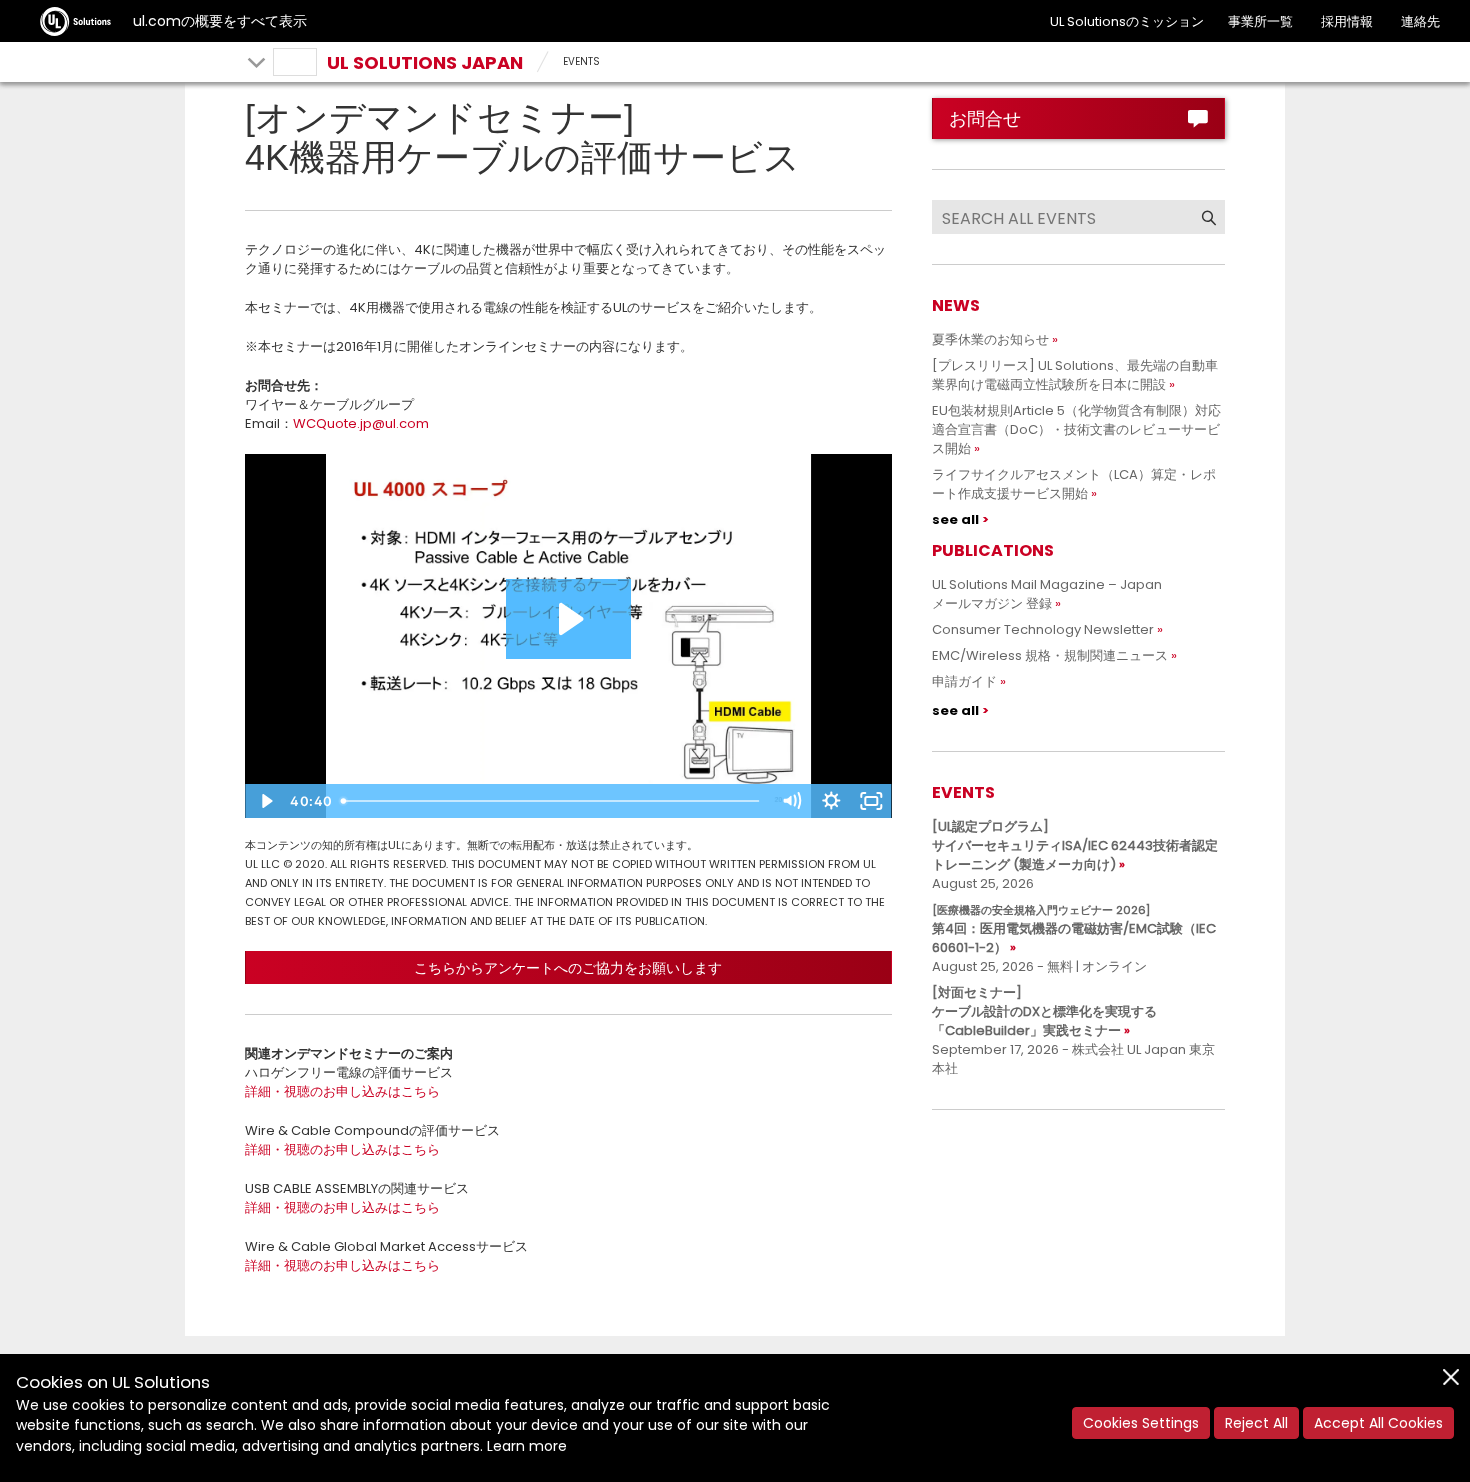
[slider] (553, 801)
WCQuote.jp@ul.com (361, 423)
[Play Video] (265, 801)
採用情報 (1347, 21)
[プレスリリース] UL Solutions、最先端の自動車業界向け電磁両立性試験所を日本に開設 (1075, 375)
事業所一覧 (1260, 21)
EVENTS (581, 61)
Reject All (1256, 1423)
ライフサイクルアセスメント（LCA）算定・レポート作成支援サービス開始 (1074, 484)
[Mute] (792, 801)
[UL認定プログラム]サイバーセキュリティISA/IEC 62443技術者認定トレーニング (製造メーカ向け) (1075, 845)
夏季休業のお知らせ (990, 339)
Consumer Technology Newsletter (1043, 629)
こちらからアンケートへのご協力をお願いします (568, 968)
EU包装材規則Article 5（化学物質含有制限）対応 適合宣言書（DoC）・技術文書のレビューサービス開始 (1083, 429)
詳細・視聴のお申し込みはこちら (342, 1091)
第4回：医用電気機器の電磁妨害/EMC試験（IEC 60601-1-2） (1074, 929)
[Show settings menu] (832, 801)
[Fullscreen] (872, 801)
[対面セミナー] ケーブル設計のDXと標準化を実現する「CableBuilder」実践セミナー (1044, 1011)
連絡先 (1420, 21)
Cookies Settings (1141, 1423)
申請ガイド (964, 681)
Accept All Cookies (1378, 1423)
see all (955, 519)
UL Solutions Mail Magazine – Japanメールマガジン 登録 (1047, 594)
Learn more (527, 1446)
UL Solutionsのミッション (1127, 21)
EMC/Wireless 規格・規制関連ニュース (1050, 655)
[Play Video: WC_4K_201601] (568, 619)
